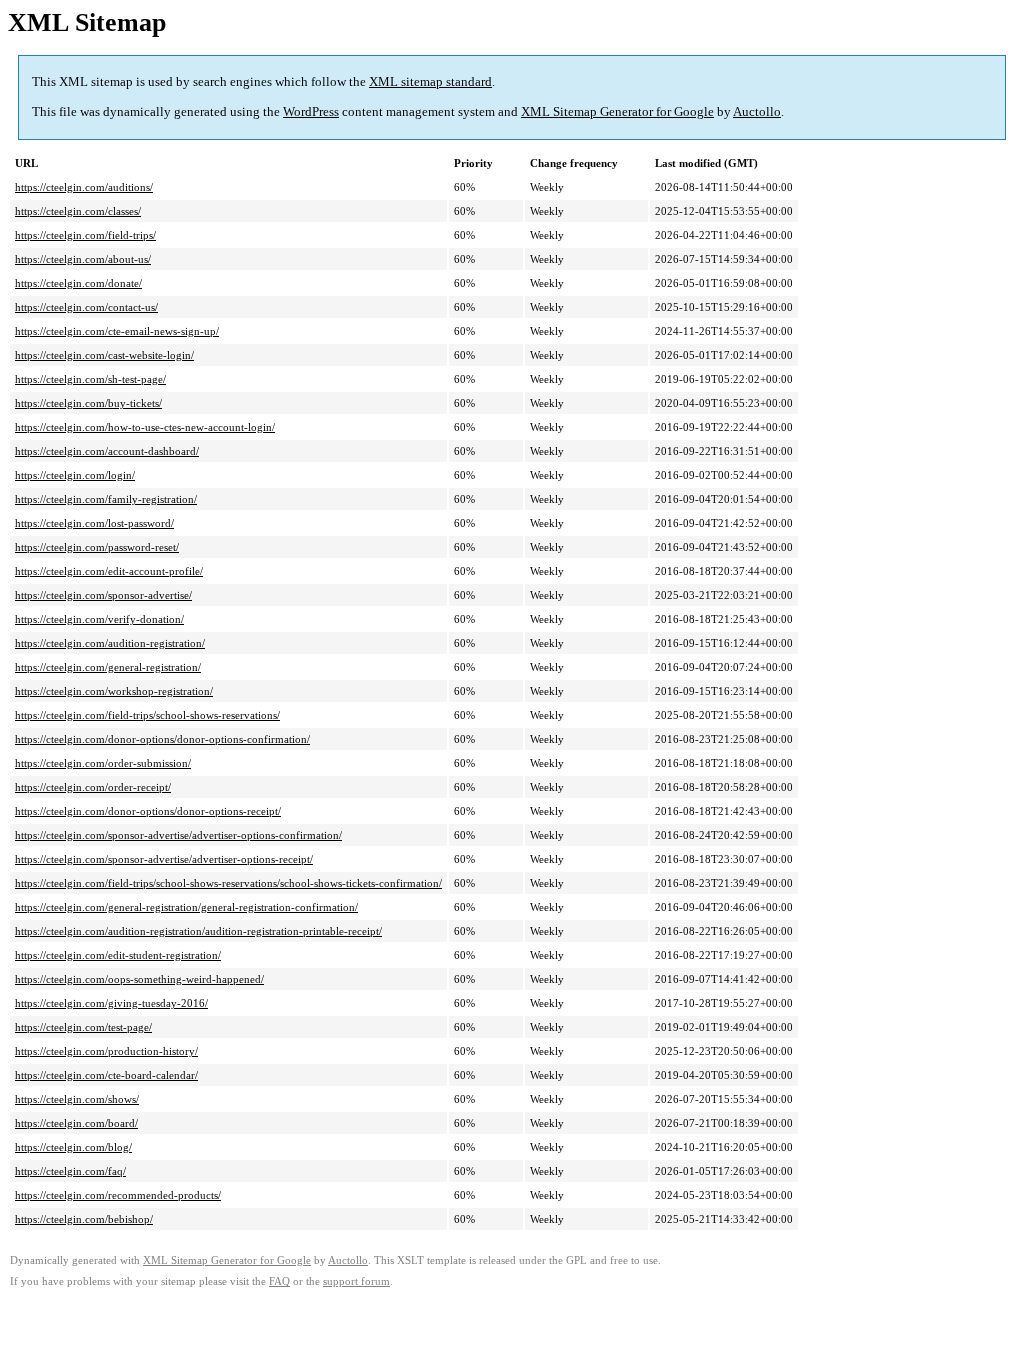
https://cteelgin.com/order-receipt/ (93, 787)
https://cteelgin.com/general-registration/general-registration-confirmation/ (186, 907)
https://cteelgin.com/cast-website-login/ (104, 355)
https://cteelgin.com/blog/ (73, 1147)
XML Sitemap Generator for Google (617, 111)
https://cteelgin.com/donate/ (78, 283)
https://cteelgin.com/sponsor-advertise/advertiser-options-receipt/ (164, 859)
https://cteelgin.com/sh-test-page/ (90, 379)
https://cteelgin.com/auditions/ (84, 187)
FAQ (279, 1281)
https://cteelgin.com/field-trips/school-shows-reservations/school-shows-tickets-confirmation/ (228, 883)
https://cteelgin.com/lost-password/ (94, 523)
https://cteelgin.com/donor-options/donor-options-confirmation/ (162, 739)
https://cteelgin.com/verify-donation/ (99, 619)
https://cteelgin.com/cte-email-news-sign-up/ (117, 331)
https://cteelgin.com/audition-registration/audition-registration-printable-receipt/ (198, 931)
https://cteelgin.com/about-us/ (83, 259)
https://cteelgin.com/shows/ (77, 1099)
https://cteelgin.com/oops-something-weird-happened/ (139, 979)
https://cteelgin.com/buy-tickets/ (88, 403)
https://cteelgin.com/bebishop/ (84, 1219)
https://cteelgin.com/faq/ (70, 1171)
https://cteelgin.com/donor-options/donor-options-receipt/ (148, 811)
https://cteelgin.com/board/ (76, 1123)
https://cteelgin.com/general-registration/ (108, 667)
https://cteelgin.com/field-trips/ (85, 235)
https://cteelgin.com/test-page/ (83, 1027)
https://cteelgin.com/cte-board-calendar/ (106, 1075)
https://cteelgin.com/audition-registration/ (110, 643)
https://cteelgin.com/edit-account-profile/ (109, 571)
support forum (356, 1281)
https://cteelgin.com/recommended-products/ (118, 1195)
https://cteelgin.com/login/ (75, 475)
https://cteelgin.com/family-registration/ (106, 499)
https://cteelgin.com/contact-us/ (86, 307)
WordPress (311, 111)
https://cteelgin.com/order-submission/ (103, 763)
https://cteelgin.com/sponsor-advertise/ (103, 595)
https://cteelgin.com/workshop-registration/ (114, 691)
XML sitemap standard (430, 81)
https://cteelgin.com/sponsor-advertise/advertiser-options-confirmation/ (178, 835)
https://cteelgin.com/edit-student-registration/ (118, 955)
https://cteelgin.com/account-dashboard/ (107, 451)
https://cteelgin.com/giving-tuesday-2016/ (111, 1003)
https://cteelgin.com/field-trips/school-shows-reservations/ (147, 715)
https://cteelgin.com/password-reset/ (97, 547)
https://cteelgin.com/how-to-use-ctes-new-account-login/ (145, 427)
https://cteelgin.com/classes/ (78, 211)
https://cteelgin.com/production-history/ (106, 1051)
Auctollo (757, 111)
